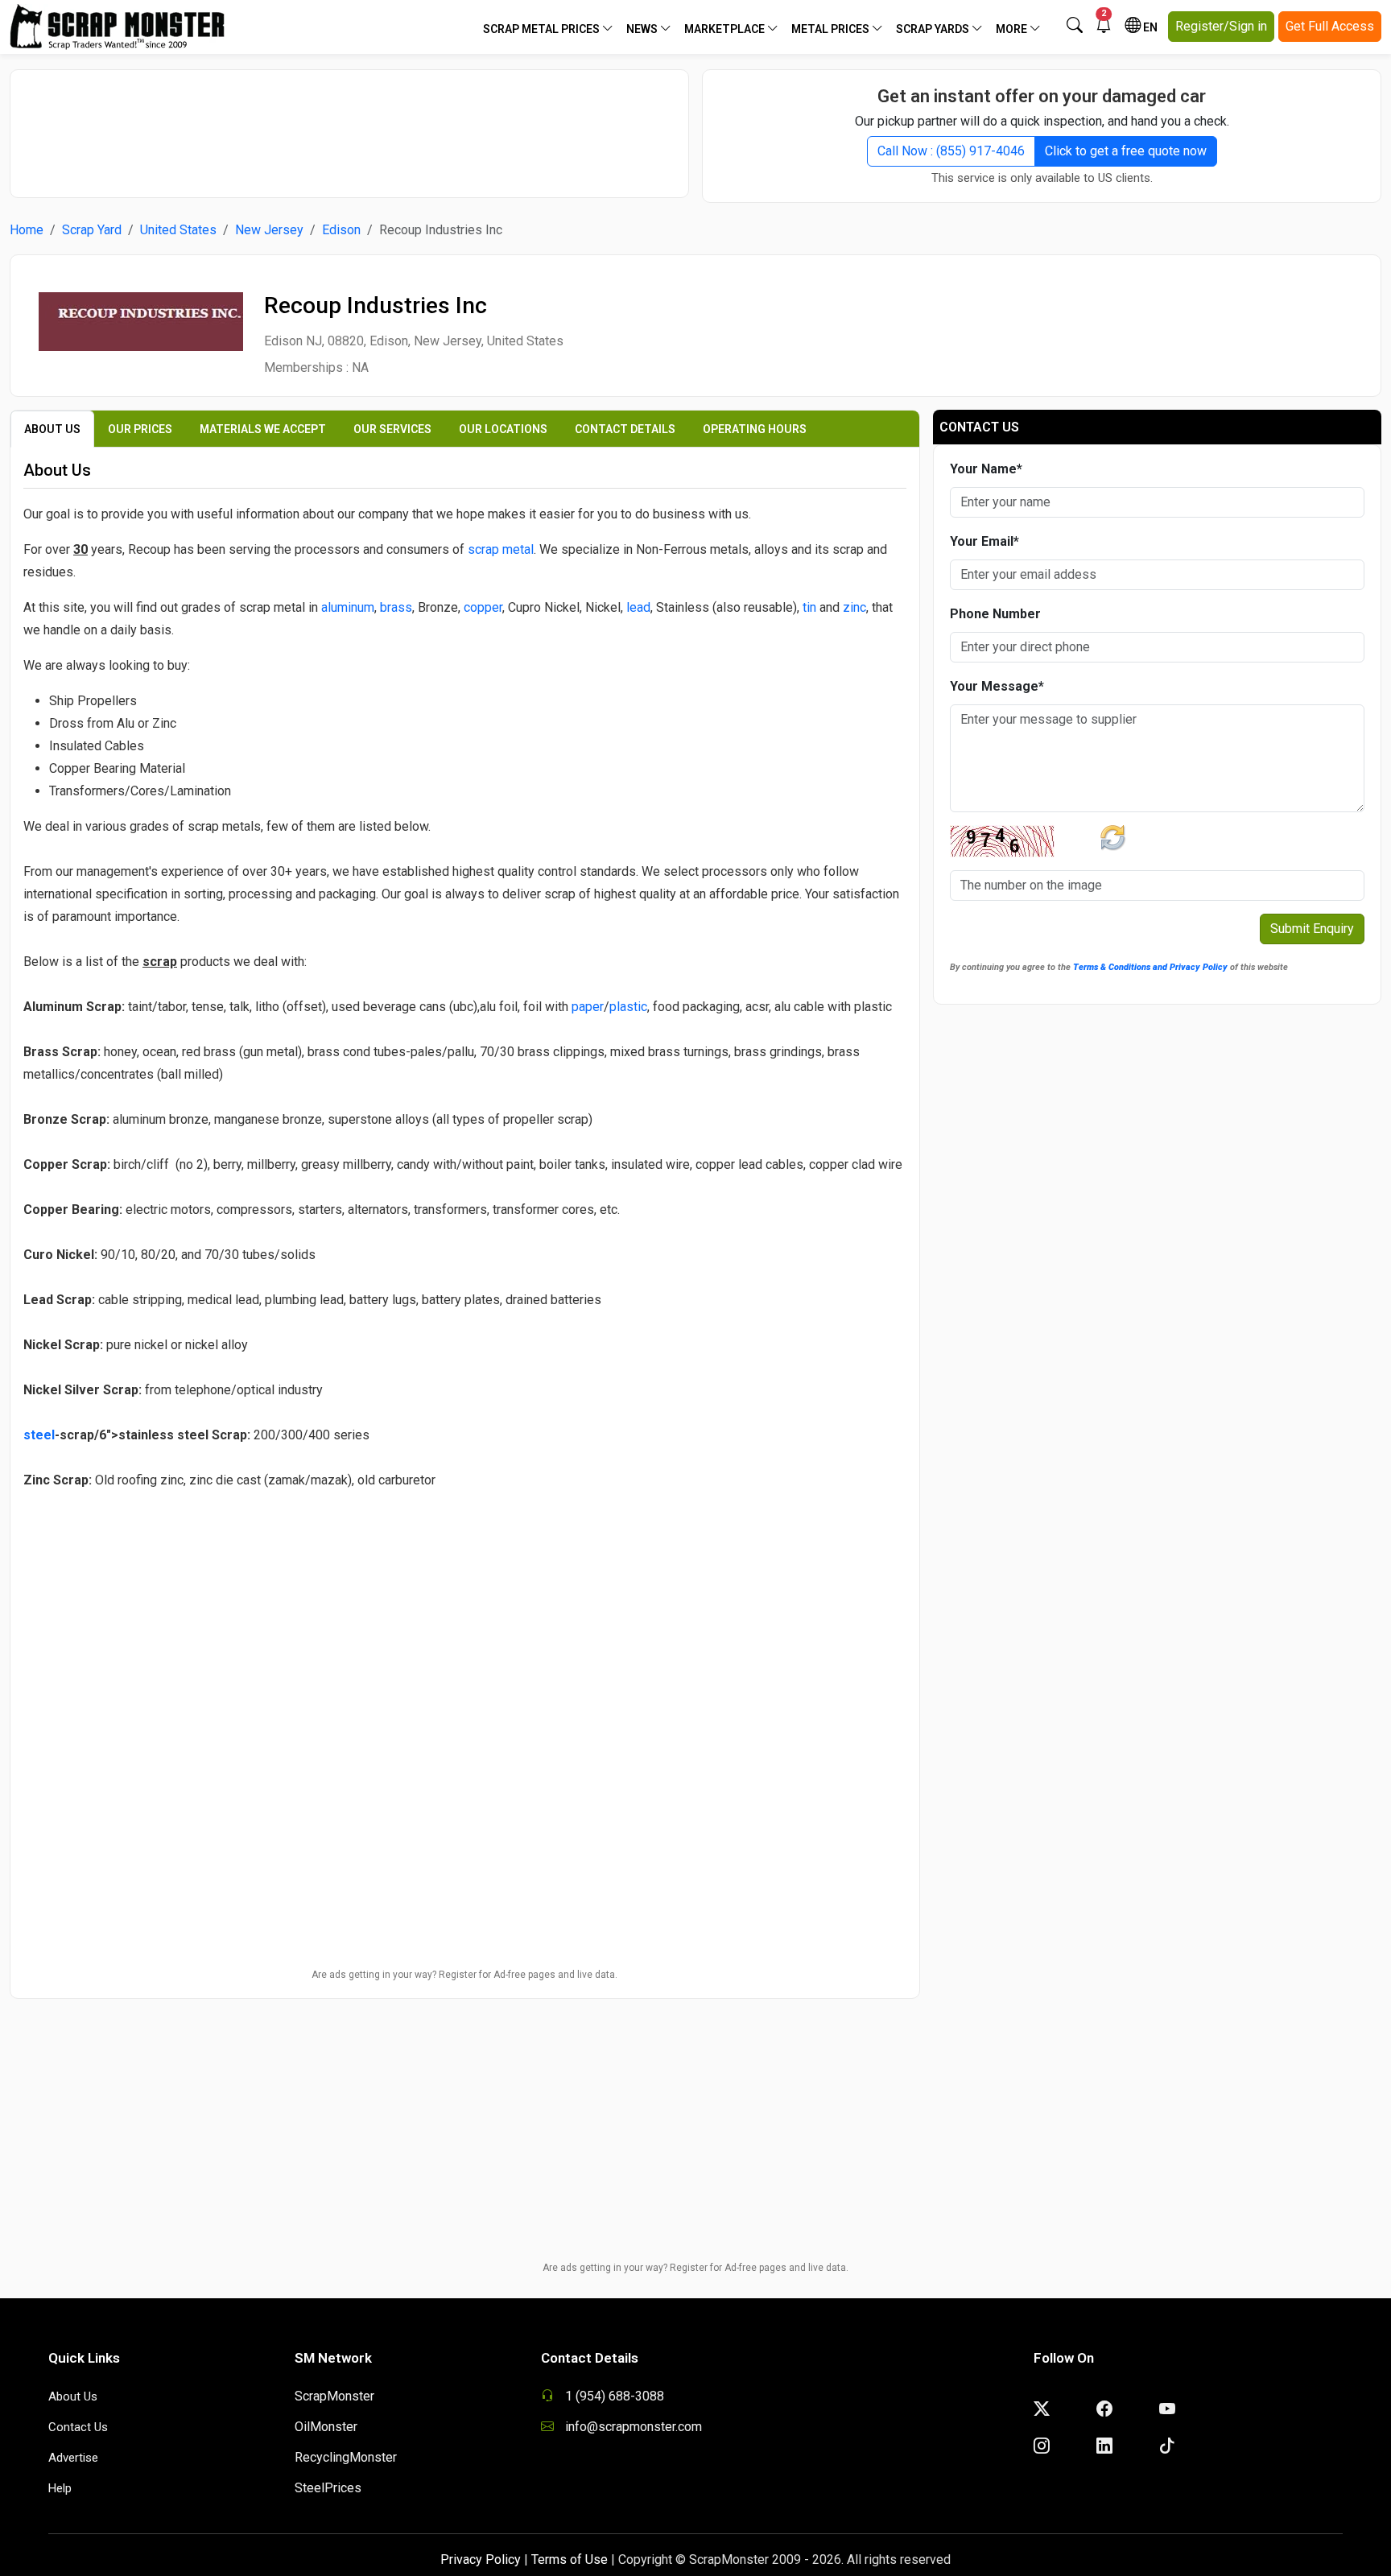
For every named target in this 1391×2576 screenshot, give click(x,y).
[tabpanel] (465, 1093)
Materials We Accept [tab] (263, 429)
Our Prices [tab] (140, 429)
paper (588, 1007)
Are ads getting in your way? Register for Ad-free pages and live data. (464, 1975)
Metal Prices (832, 29)
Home (27, 230)
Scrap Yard (92, 230)
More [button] (1013, 29)
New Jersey (269, 230)
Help (60, 2488)
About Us (73, 2396)
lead (638, 607)
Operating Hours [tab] (755, 429)
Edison (341, 230)
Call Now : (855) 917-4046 (951, 151)
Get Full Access (1330, 26)
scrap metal (501, 549)
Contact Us (78, 2427)
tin (809, 607)
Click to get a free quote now (1126, 151)
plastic (628, 1007)
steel (39, 1435)
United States (178, 230)
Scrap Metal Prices (543, 29)
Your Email (984, 541)
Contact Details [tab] (625, 429)
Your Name (986, 469)
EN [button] (1149, 27)
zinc (854, 607)
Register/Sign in (1221, 26)
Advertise (73, 2458)
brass (396, 607)
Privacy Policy (481, 2559)
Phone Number (995, 614)
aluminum (348, 607)
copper (483, 607)
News (643, 29)
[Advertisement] (349, 126)
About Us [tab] (52, 429)
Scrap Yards (934, 29)
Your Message (997, 686)
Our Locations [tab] (503, 429)
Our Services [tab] (392, 429)
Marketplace (726, 29)
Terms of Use (570, 2559)
